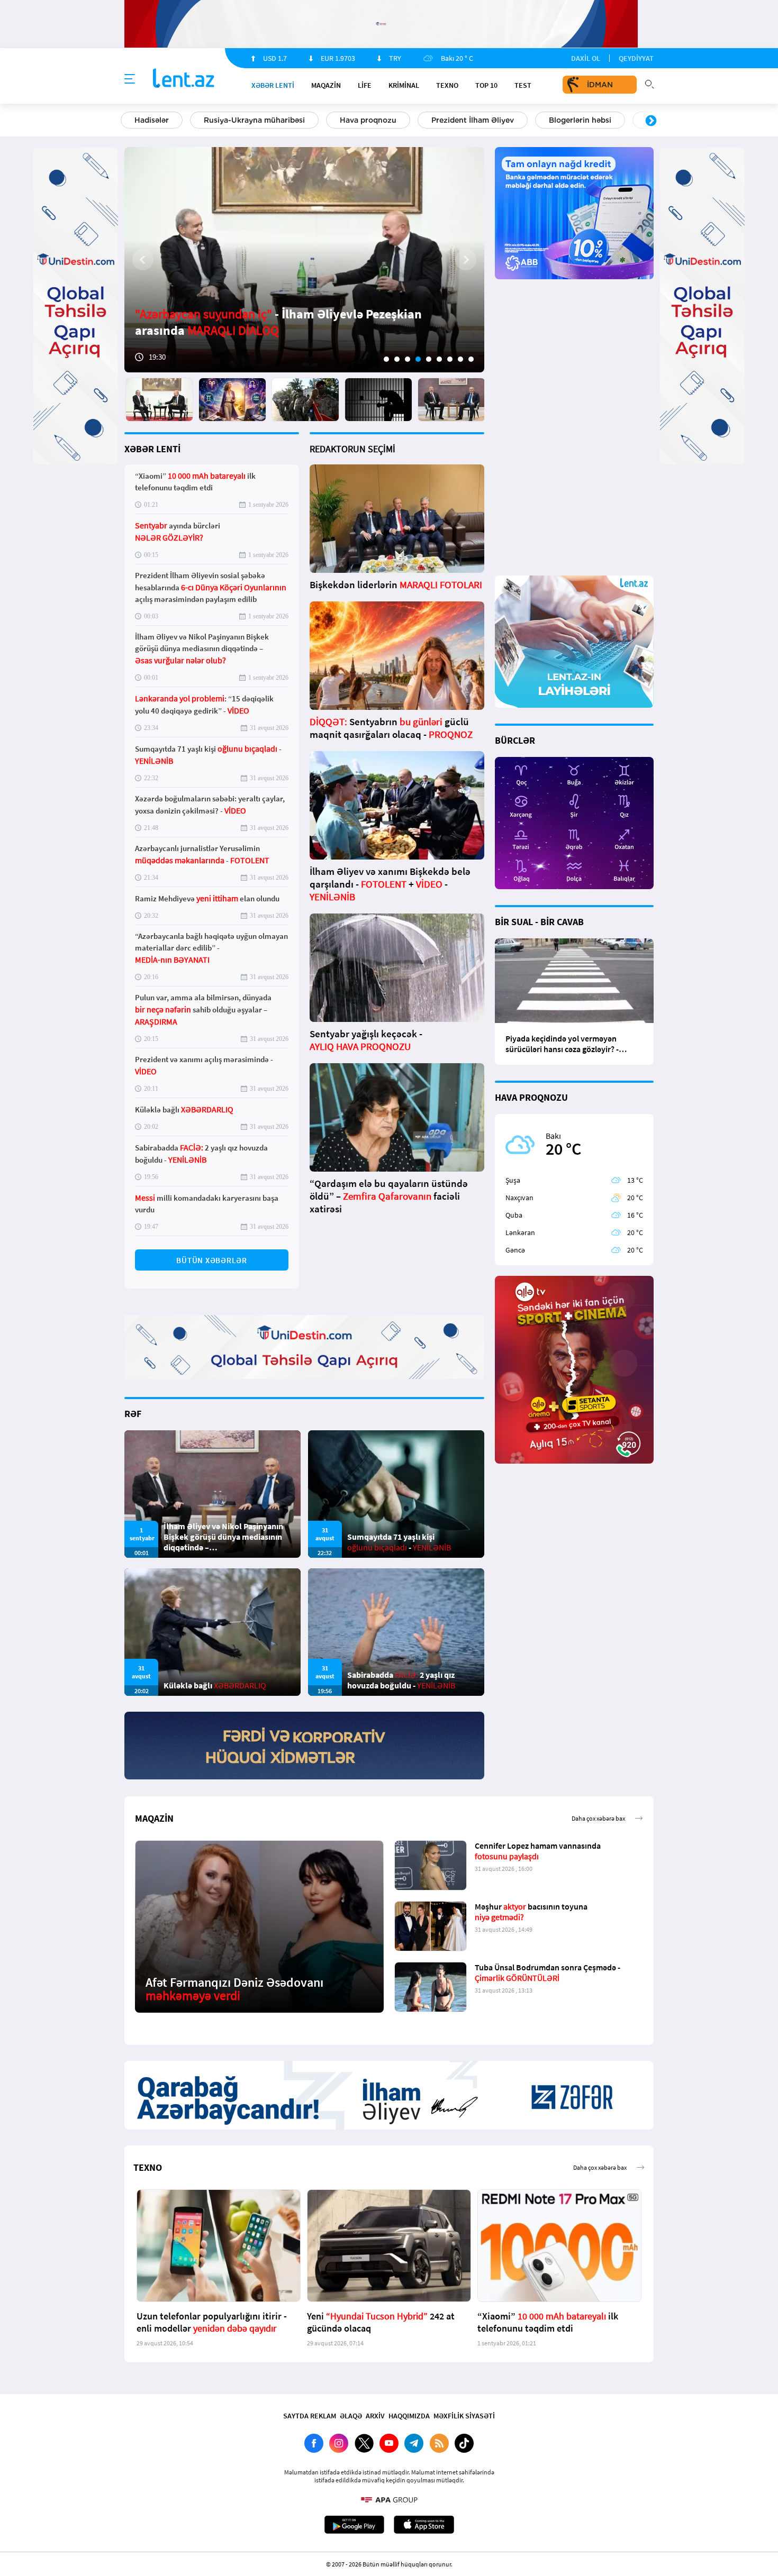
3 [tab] (408, 359)
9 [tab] (471, 359)
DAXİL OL (586, 58)
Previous (127, 121)
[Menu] (130, 79)
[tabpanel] (304, 260)
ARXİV (375, 2416)
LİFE (365, 85)
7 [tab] (450, 359)
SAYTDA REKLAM (310, 2416)
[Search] (649, 83)
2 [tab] (397, 359)
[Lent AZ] (184, 79)
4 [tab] (418, 359)
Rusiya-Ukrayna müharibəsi (254, 120)
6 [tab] (439, 359)
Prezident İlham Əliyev (473, 120)
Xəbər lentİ (273, 85)
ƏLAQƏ (351, 2416)
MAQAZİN (326, 85)
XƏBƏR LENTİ (152, 449)
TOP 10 (486, 85)
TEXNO (447, 85)
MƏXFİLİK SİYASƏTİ (464, 2416)
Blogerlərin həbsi (580, 120)
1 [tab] (386, 359)
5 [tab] (429, 359)
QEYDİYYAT (636, 58)
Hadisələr (152, 120)
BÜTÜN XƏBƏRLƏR (212, 1260)
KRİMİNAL (404, 85)
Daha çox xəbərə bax (598, 1818)
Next (651, 121)
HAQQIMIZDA (409, 2416)
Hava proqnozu (368, 120)
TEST (523, 85)
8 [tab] (460, 359)
